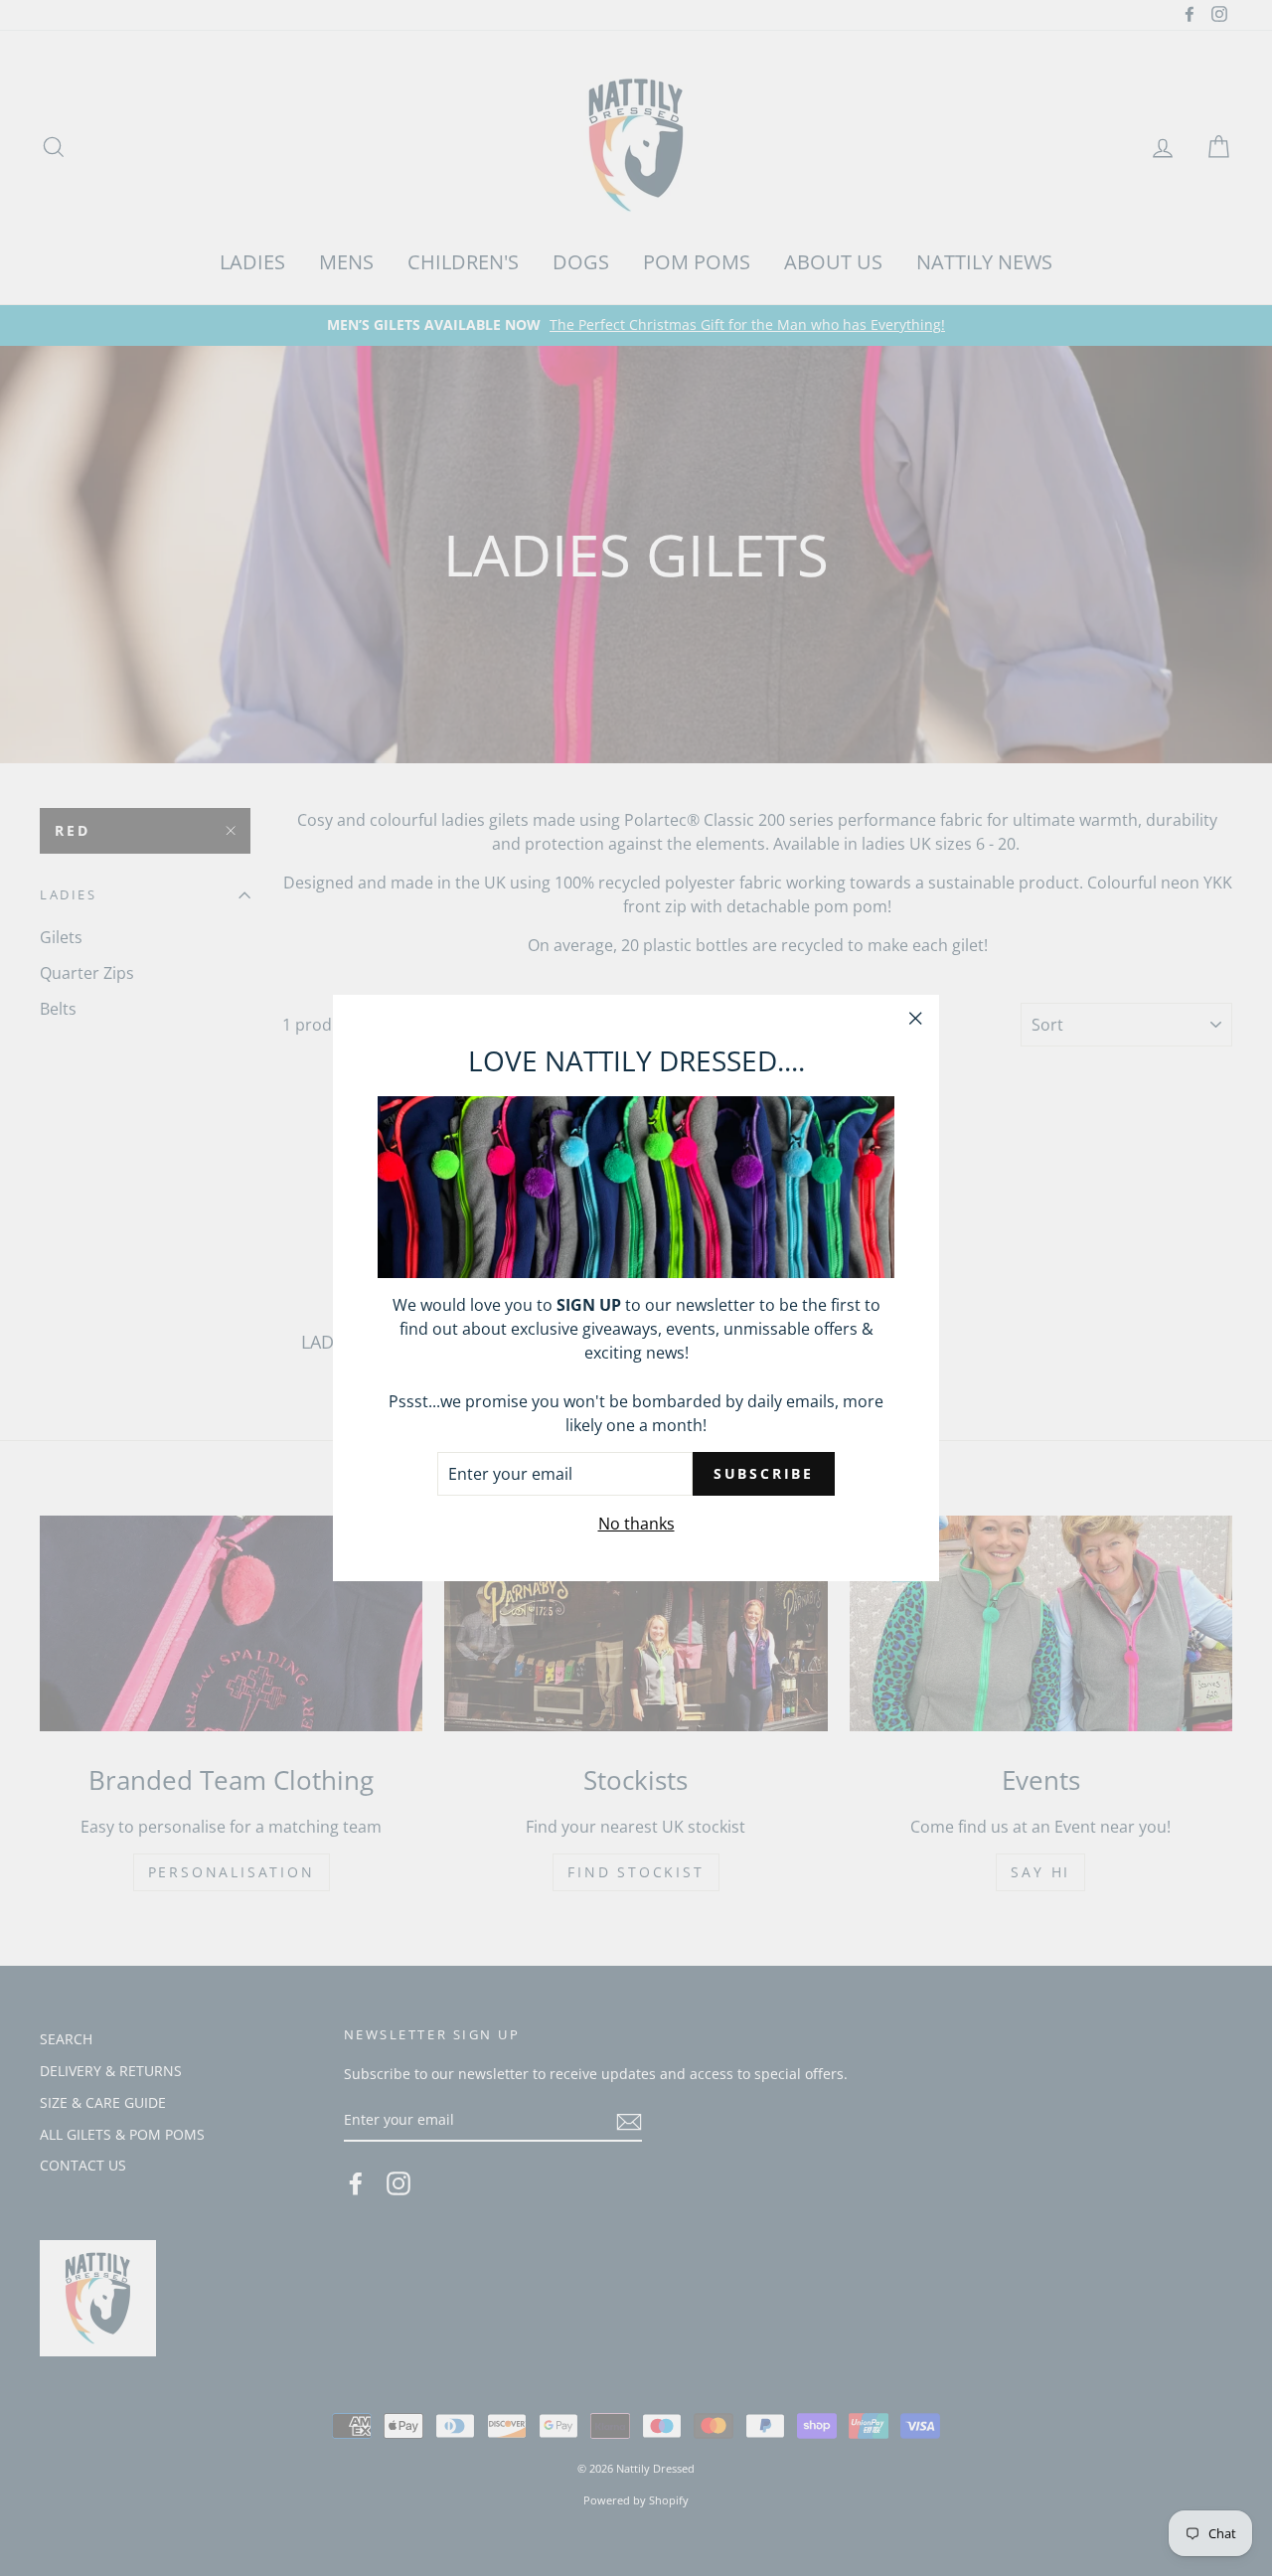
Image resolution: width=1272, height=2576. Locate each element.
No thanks (636, 1524)
